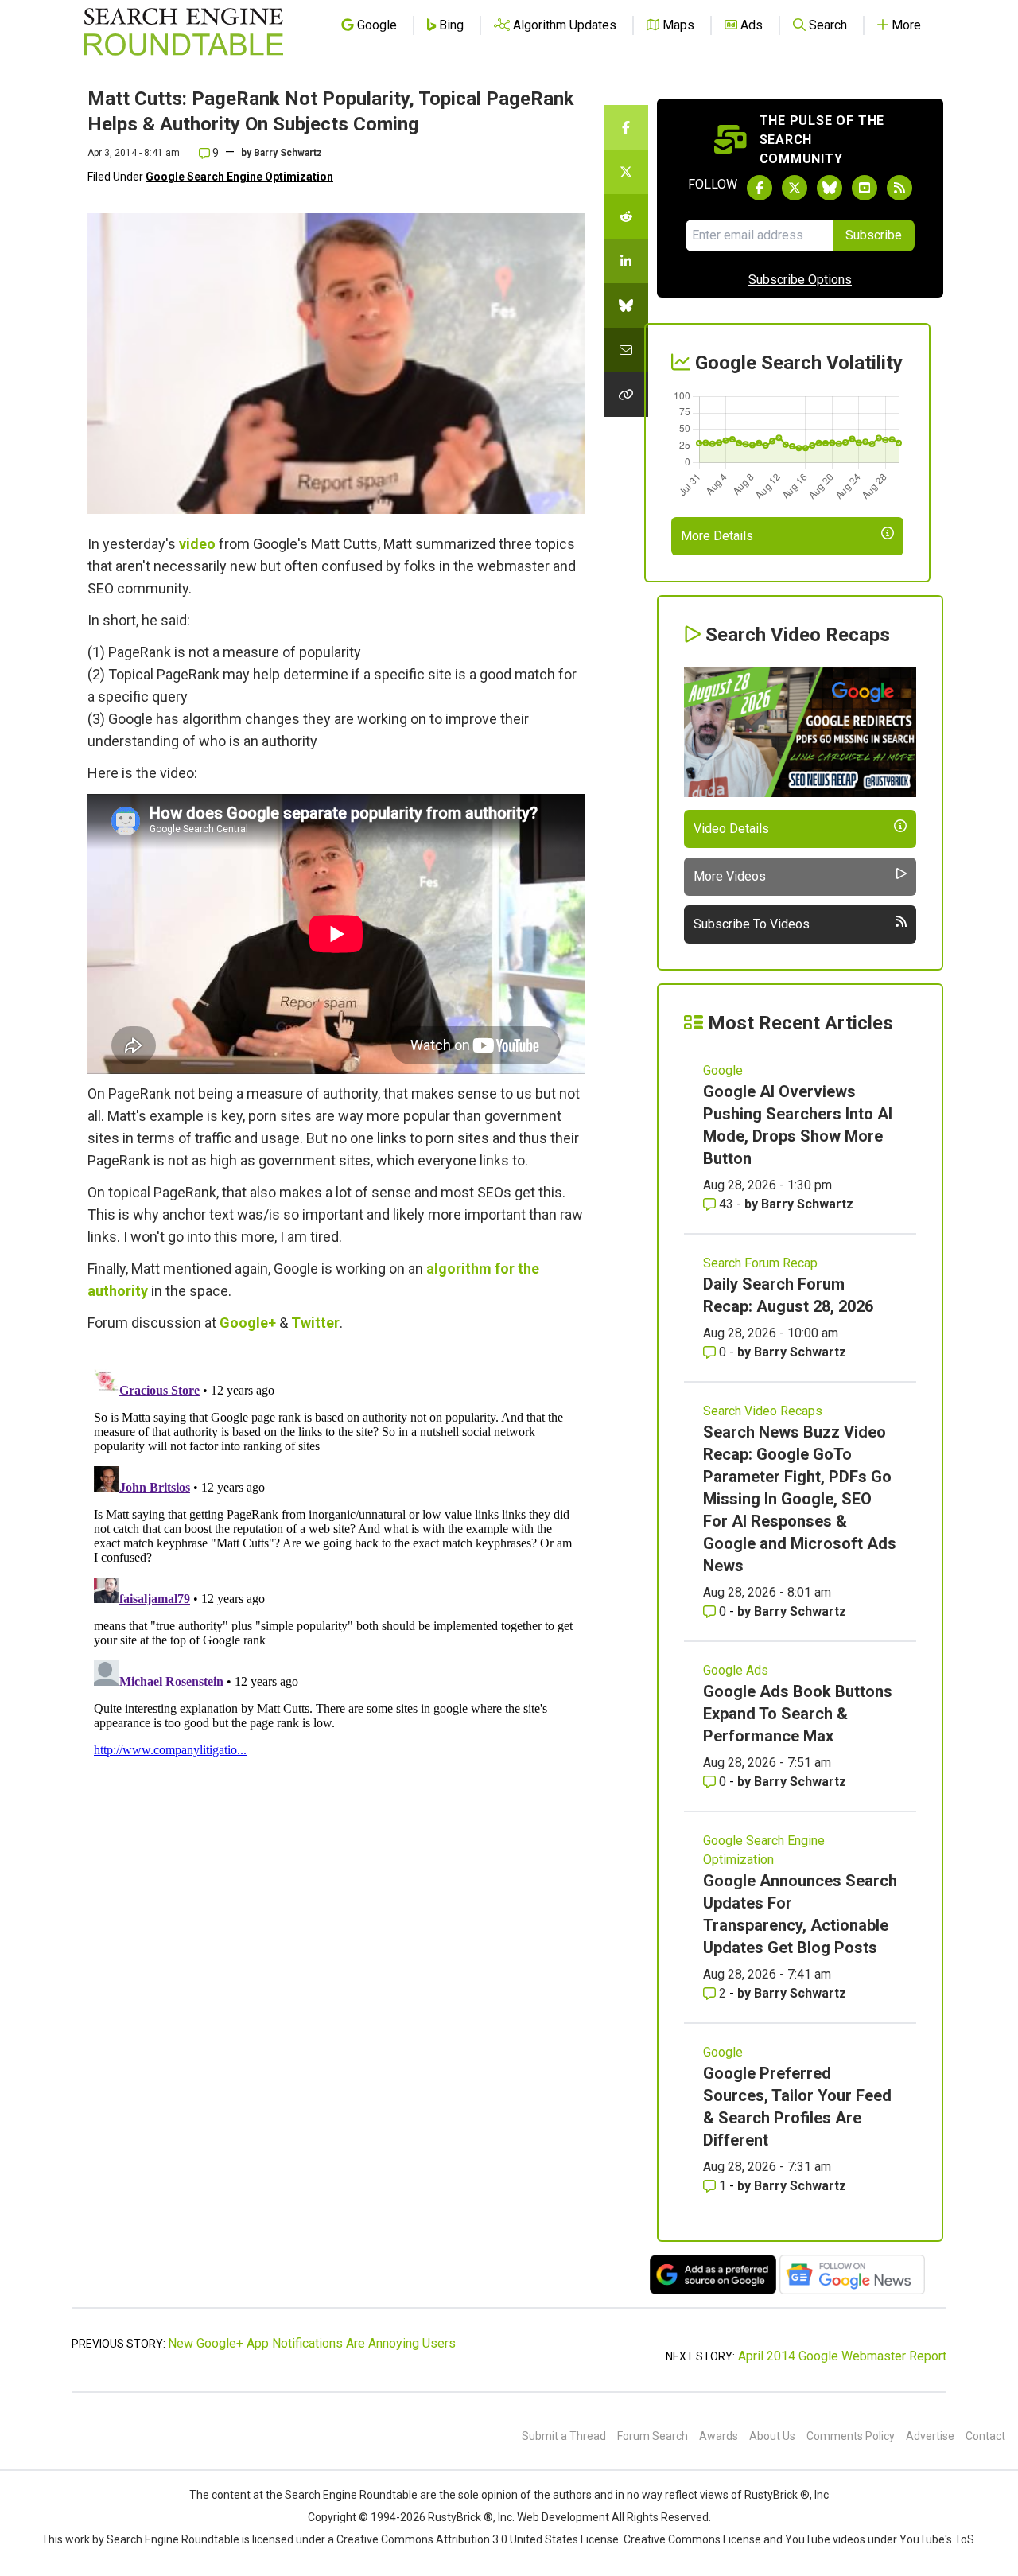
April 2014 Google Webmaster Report (842, 2356)
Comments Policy (851, 2436)
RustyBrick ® (460, 2517)
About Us (772, 2436)
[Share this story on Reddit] (626, 216)
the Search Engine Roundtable (343, 2495)
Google (723, 1070)
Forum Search (653, 2436)
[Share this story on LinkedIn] (626, 261)
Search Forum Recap (760, 1263)
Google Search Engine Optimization (239, 177)
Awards (719, 2436)
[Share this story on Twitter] (626, 172)
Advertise (930, 2436)
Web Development (563, 2517)
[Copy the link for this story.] (626, 395)
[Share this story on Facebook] (626, 127)
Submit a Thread (564, 2436)
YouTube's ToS (937, 2539)
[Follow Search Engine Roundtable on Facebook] (760, 188)
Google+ (248, 1323)
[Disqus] (336, 1562)
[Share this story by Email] (626, 350)
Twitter (315, 1323)
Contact (985, 2436)
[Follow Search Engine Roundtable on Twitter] (795, 188)
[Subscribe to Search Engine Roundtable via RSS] (899, 188)
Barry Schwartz (288, 153)
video (197, 544)
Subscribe (874, 235)
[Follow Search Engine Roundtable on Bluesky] (830, 188)
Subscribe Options (800, 280)
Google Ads (736, 1670)
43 (726, 1204)
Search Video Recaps (763, 1411)
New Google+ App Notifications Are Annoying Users (312, 2343)
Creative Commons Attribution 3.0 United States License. (479, 2539)
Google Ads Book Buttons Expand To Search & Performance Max (798, 1714)
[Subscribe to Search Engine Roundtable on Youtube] (865, 188)
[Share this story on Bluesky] (626, 305)
